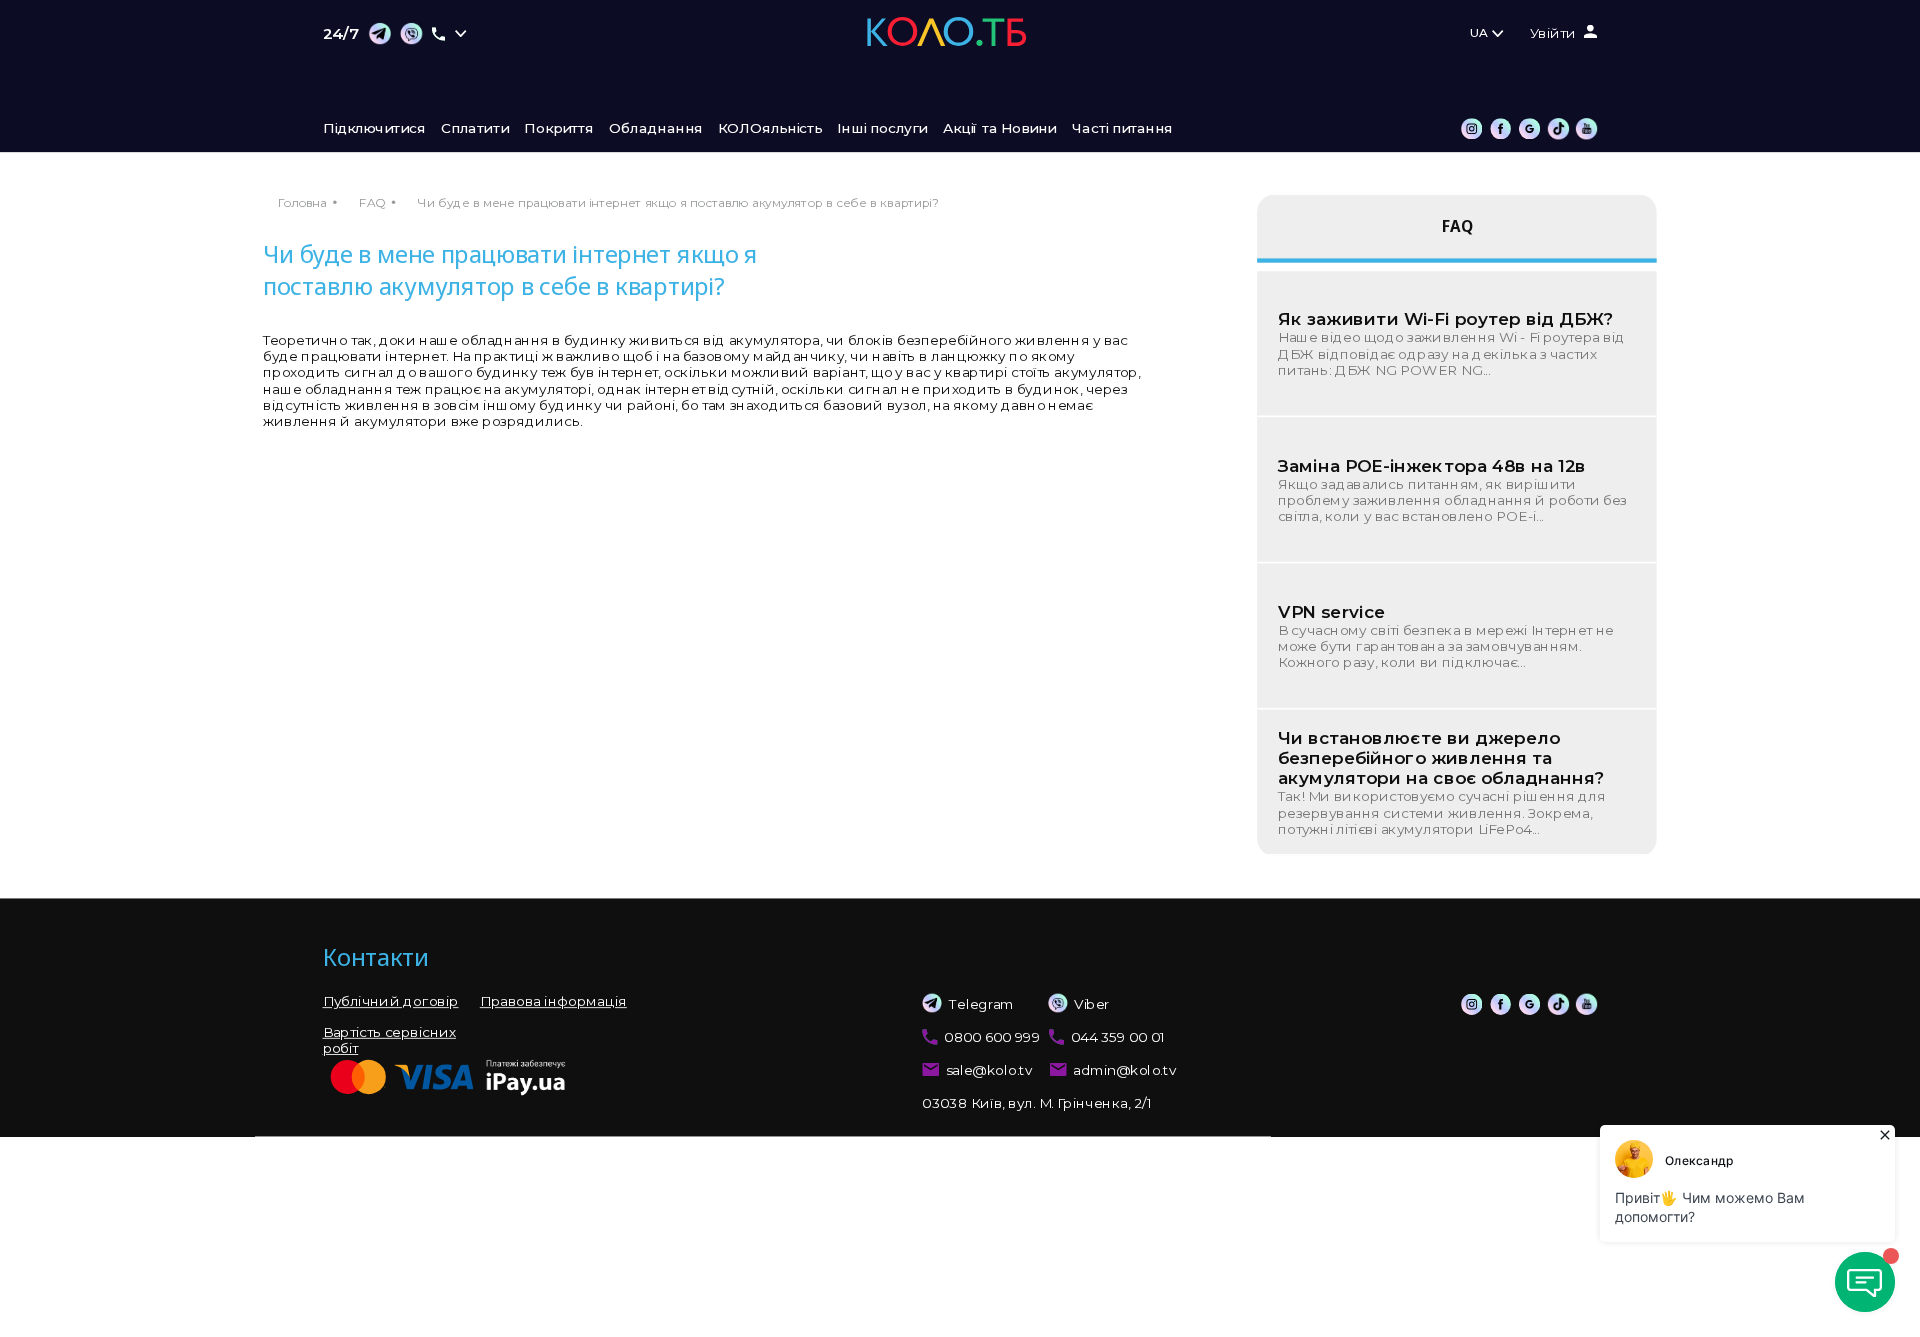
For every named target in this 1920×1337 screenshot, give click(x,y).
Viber (1092, 1004)
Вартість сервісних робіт (389, 1040)
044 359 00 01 (1118, 1037)
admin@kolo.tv (1124, 1071)
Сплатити (475, 129)
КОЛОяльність (770, 129)
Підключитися (374, 129)
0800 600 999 (992, 1037)
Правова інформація (553, 1002)
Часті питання (1122, 129)
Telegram (981, 1004)
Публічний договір (391, 1002)
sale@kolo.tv (989, 1071)
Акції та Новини (1000, 129)
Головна (302, 202)
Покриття (558, 129)
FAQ (372, 202)
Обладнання (656, 129)
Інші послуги (882, 129)
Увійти (1553, 34)
